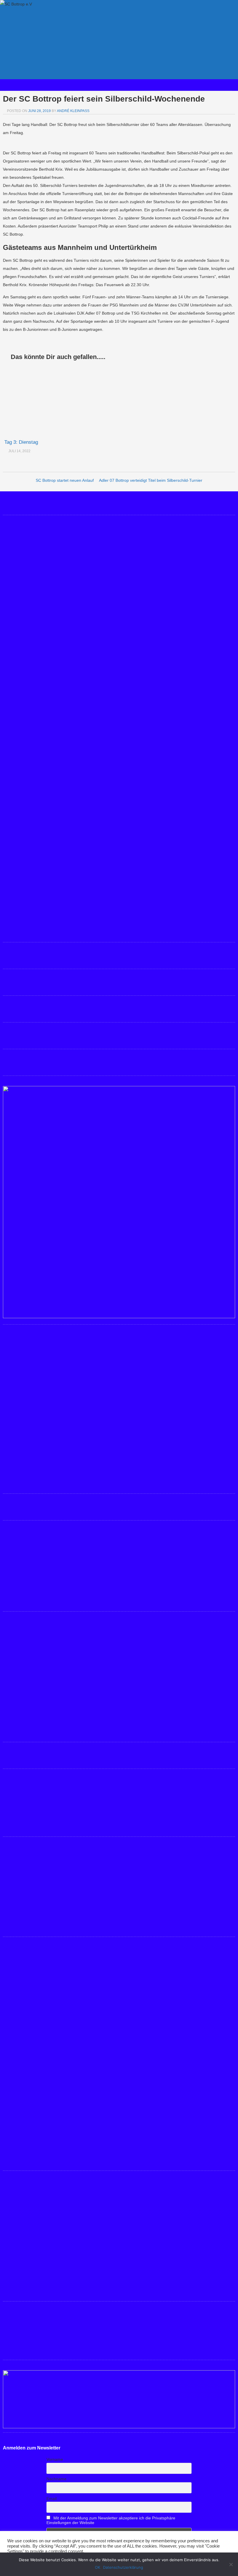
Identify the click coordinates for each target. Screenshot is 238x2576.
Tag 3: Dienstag (21, 442)
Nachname (56, 2479)
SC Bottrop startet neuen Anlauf (65, 480)
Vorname (55, 2459)
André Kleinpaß (73, 111)
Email (52, 2499)
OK (98, 2567)
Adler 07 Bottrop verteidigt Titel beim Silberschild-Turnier (151, 480)
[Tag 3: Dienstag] (42, 401)
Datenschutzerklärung (123, 2567)
